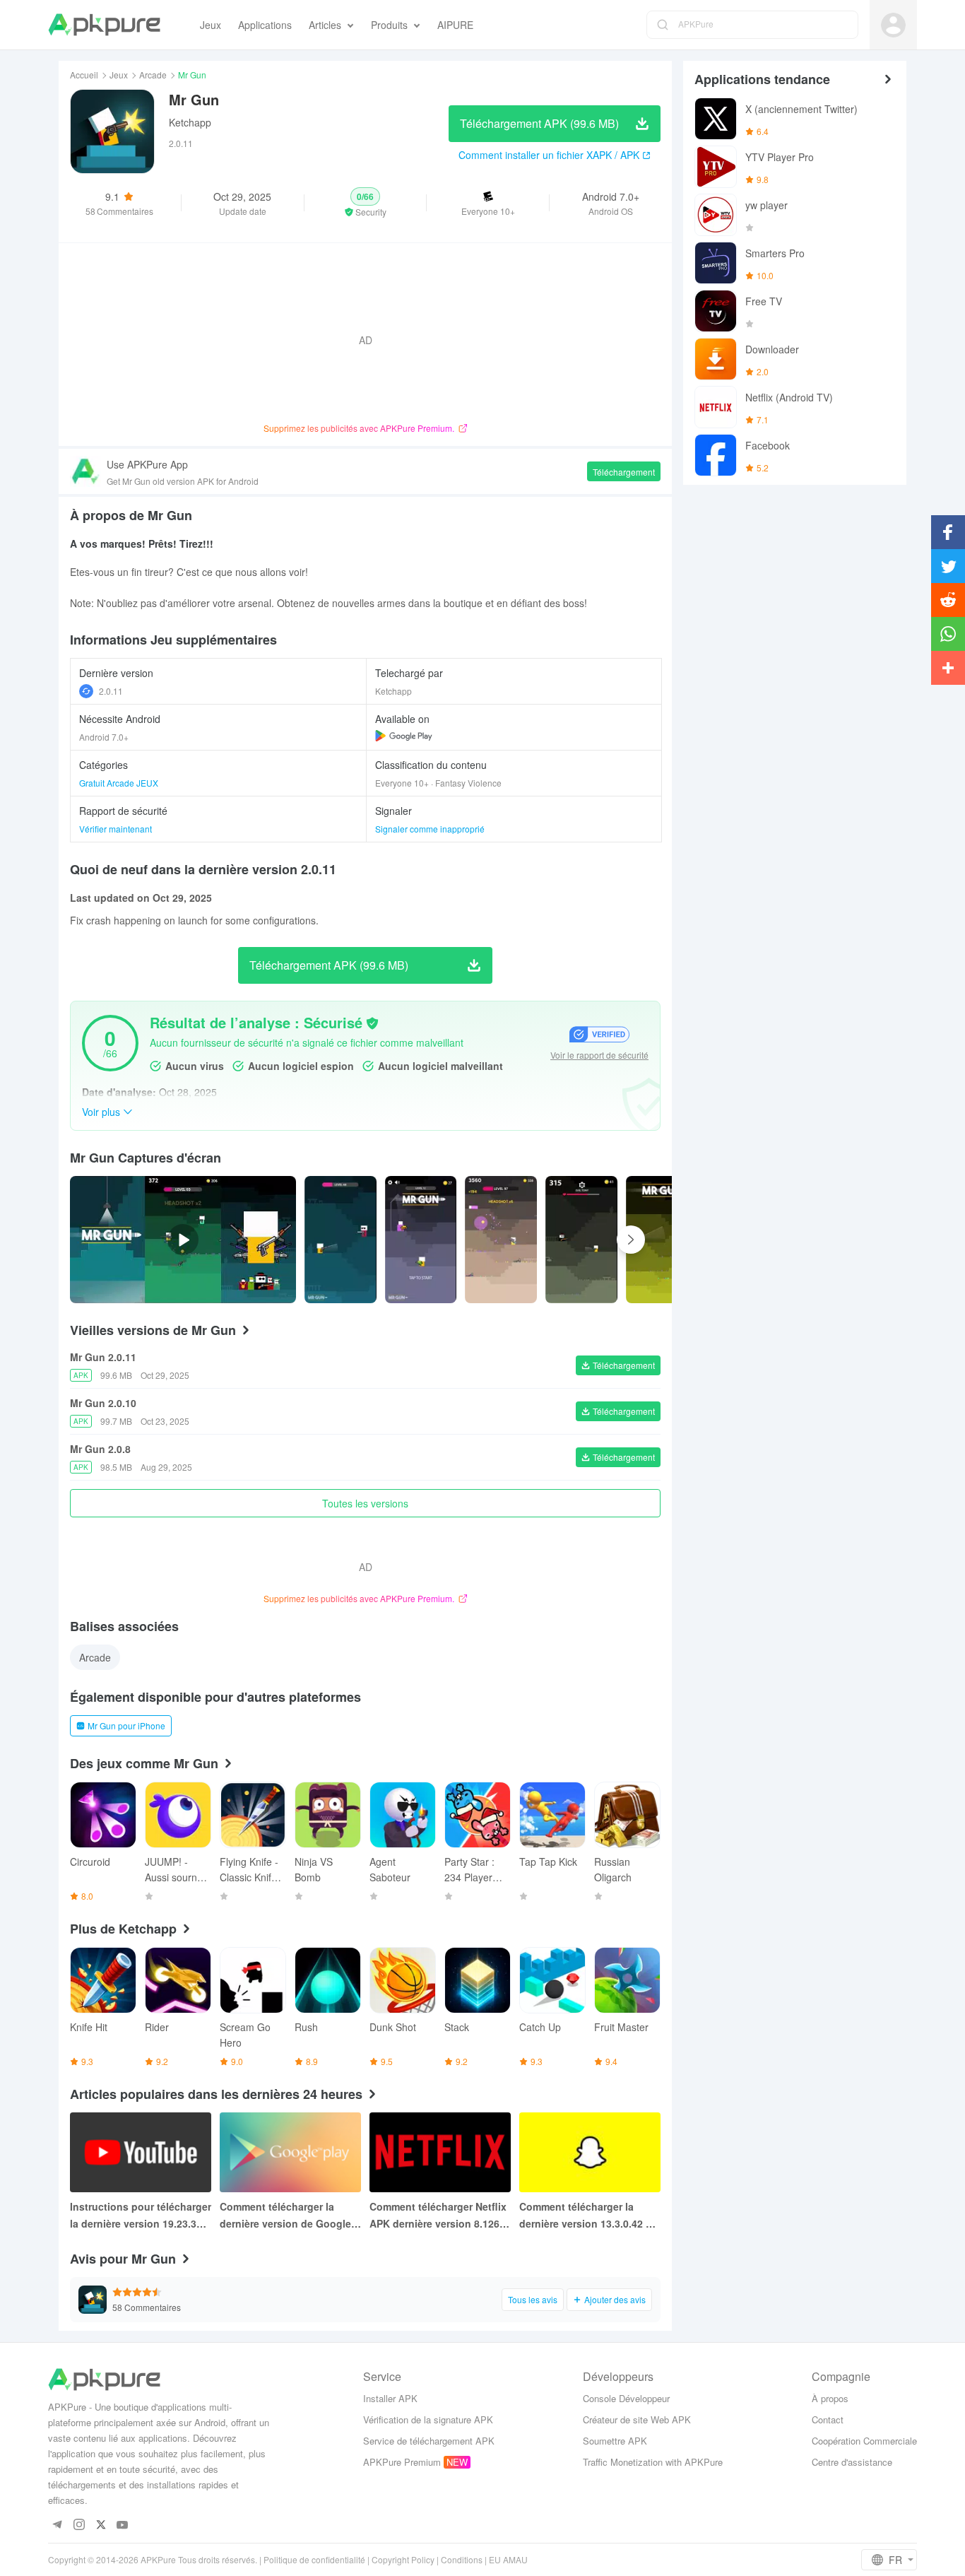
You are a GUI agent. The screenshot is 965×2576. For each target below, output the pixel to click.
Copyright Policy (403, 2559)
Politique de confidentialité (314, 2559)
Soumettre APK (615, 2441)
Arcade (153, 75)
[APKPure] (104, 25)
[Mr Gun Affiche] (341, 1240)
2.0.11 (111, 691)
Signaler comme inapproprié (430, 829)
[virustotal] (372, 1023)
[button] (366, 203)
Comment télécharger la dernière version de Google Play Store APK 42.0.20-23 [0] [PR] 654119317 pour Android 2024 (290, 2216)
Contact (828, 2419)
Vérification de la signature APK (428, 2419)
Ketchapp (190, 122)
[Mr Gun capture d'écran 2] (501, 1240)
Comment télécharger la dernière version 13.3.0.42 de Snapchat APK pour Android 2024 (588, 2216)
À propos (830, 2398)
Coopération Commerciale (864, 2441)
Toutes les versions (365, 1503)
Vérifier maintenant (116, 829)
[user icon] (893, 25)
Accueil (84, 75)
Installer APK (390, 2398)
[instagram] (79, 2525)
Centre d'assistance (852, 2462)
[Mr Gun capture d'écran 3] (581, 1240)
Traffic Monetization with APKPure (653, 2462)
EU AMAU (508, 2559)
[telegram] (57, 2525)
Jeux (119, 75)
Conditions (462, 2559)
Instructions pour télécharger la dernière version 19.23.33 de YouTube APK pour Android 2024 (141, 2216)
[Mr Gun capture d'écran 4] (662, 1240)
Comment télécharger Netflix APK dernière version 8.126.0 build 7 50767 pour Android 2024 (439, 2216)
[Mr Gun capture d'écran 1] (421, 1240)
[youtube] (123, 2525)
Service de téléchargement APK (429, 2441)
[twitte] (101, 2525)
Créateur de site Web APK (637, 2419)
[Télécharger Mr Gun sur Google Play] (404, 736)
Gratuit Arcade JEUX (119, 783)
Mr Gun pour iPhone (126, 1725)
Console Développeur (626, 2398)
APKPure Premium (402, 2462)
